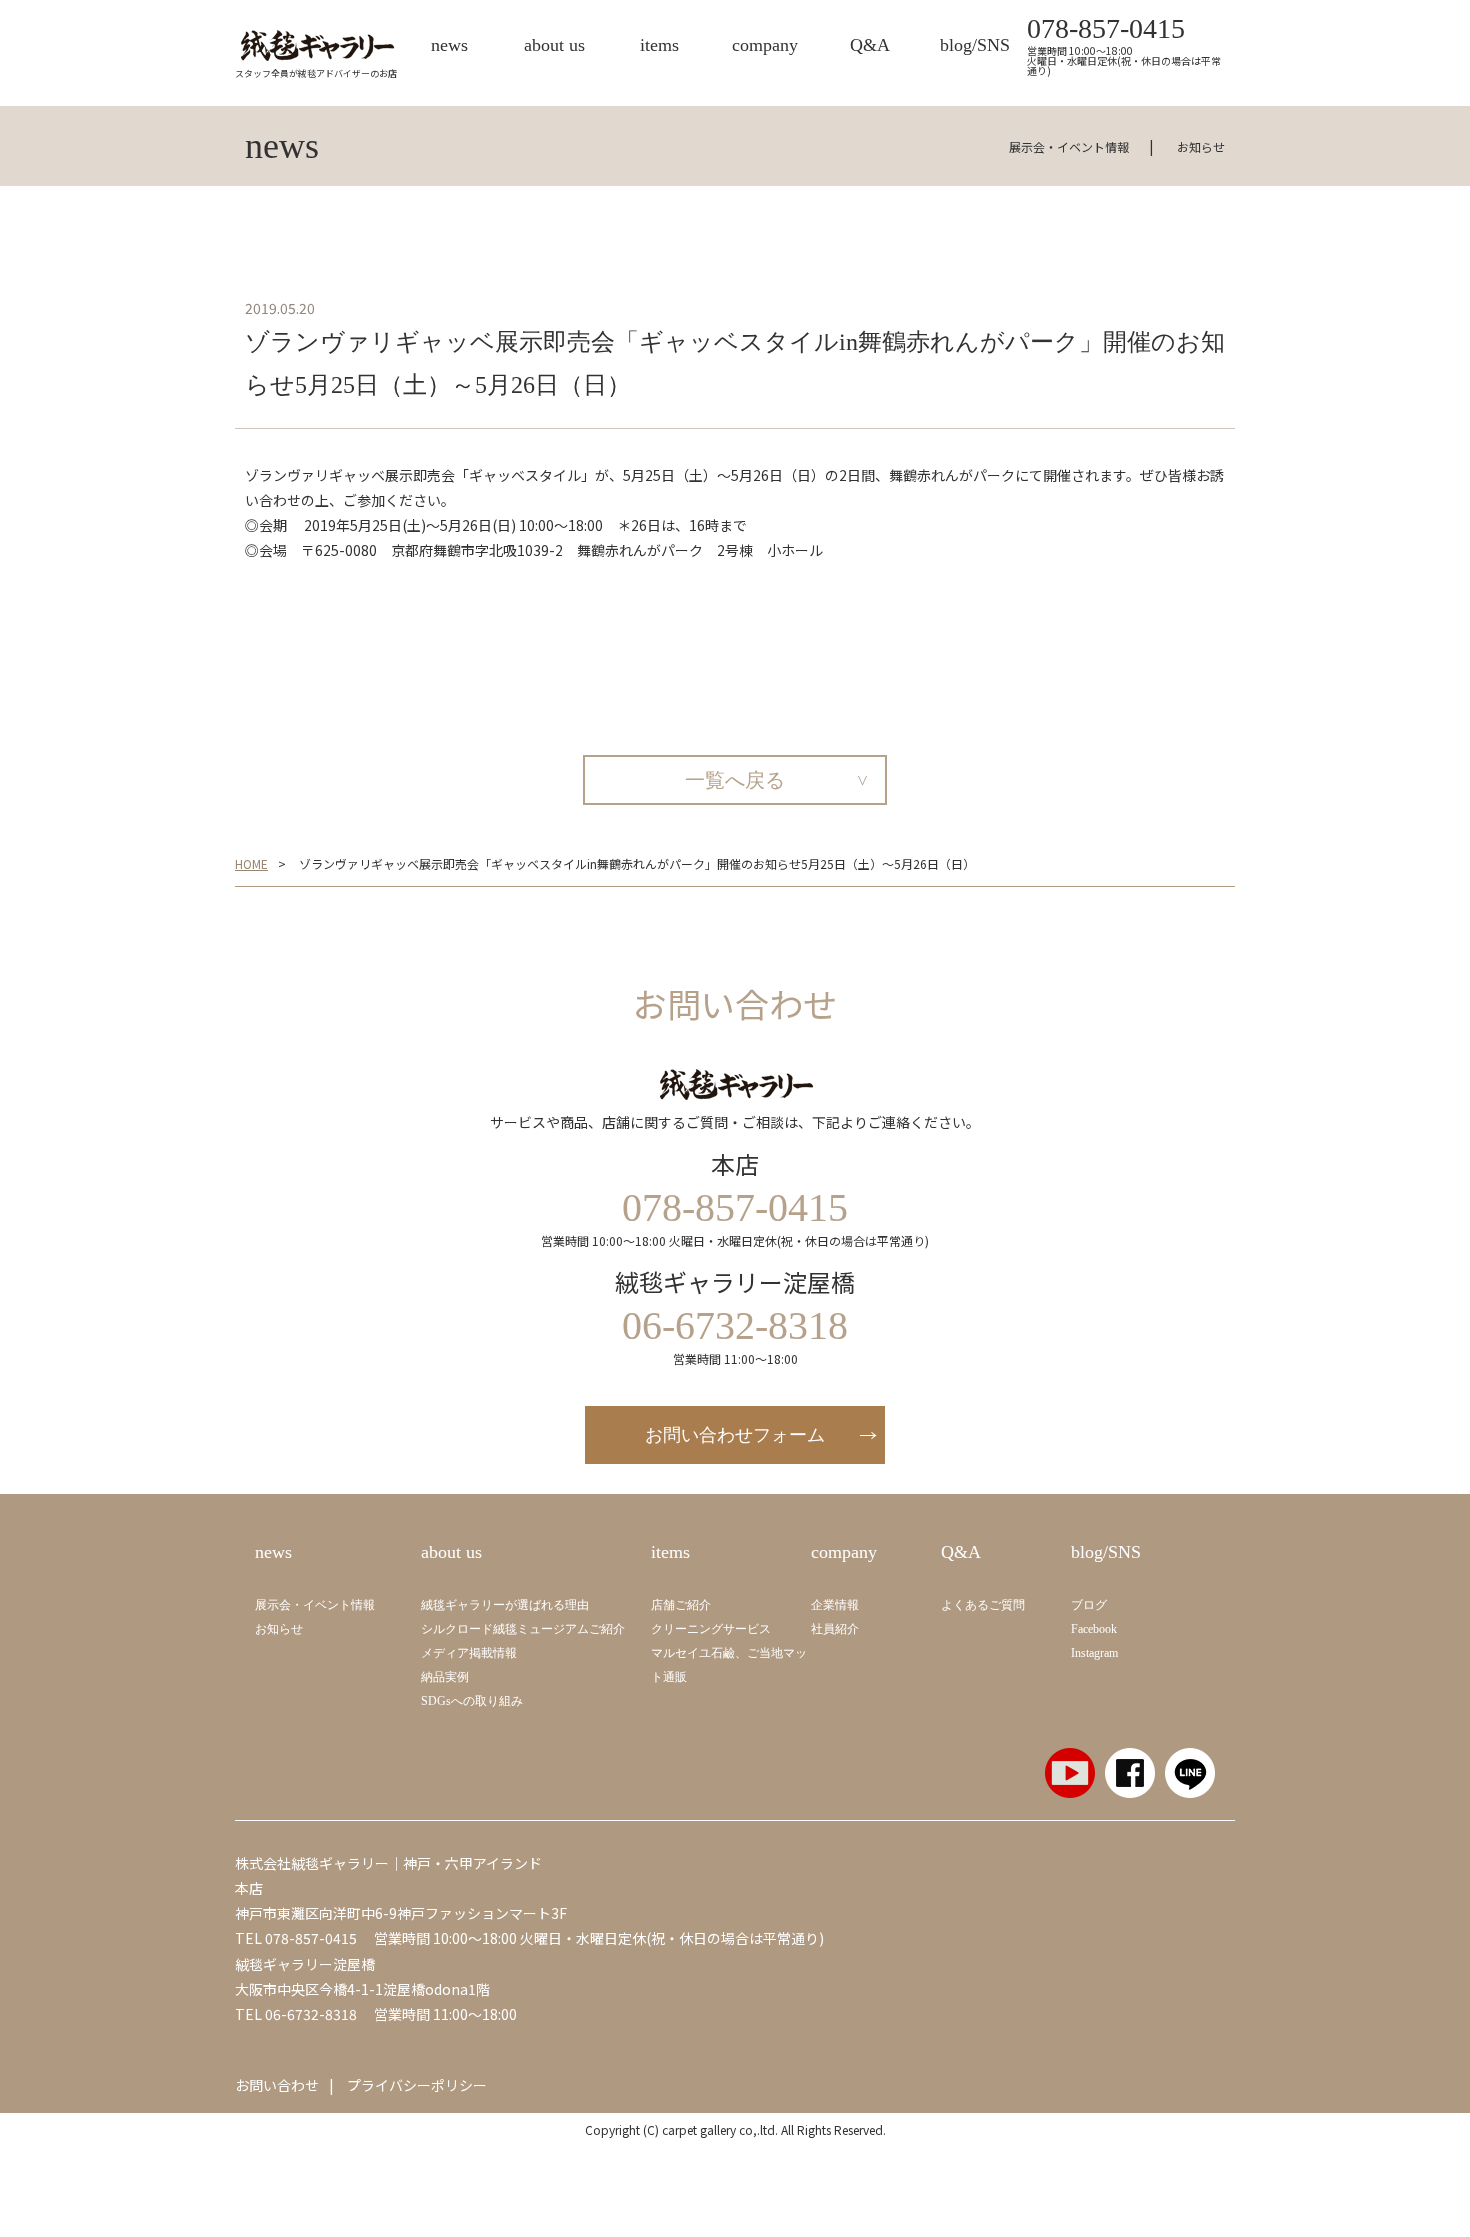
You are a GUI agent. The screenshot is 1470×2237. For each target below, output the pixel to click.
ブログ (1089, 1605)
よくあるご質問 (983, 1605)
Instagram (1094, 1653)
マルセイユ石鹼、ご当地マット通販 (729, 1665)
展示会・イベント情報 (1069, 146)
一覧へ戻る (735, 780)
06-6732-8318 (311, 2014)
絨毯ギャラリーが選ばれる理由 (505, 1605)
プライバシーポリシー (417, 2085)
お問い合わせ (277, 2085)
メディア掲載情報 (469, 1653)
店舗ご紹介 (681, 1605)
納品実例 (445, 1677)
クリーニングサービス (711, 1629)
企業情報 (835, 1605)
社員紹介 (835, 1629)
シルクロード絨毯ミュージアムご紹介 (523, 1629)
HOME (251, 864)
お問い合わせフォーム (735, 1435)
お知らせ (1201, 146)
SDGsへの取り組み (472, 1701)
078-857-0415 (1106, 29)
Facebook (1094, 1629)
